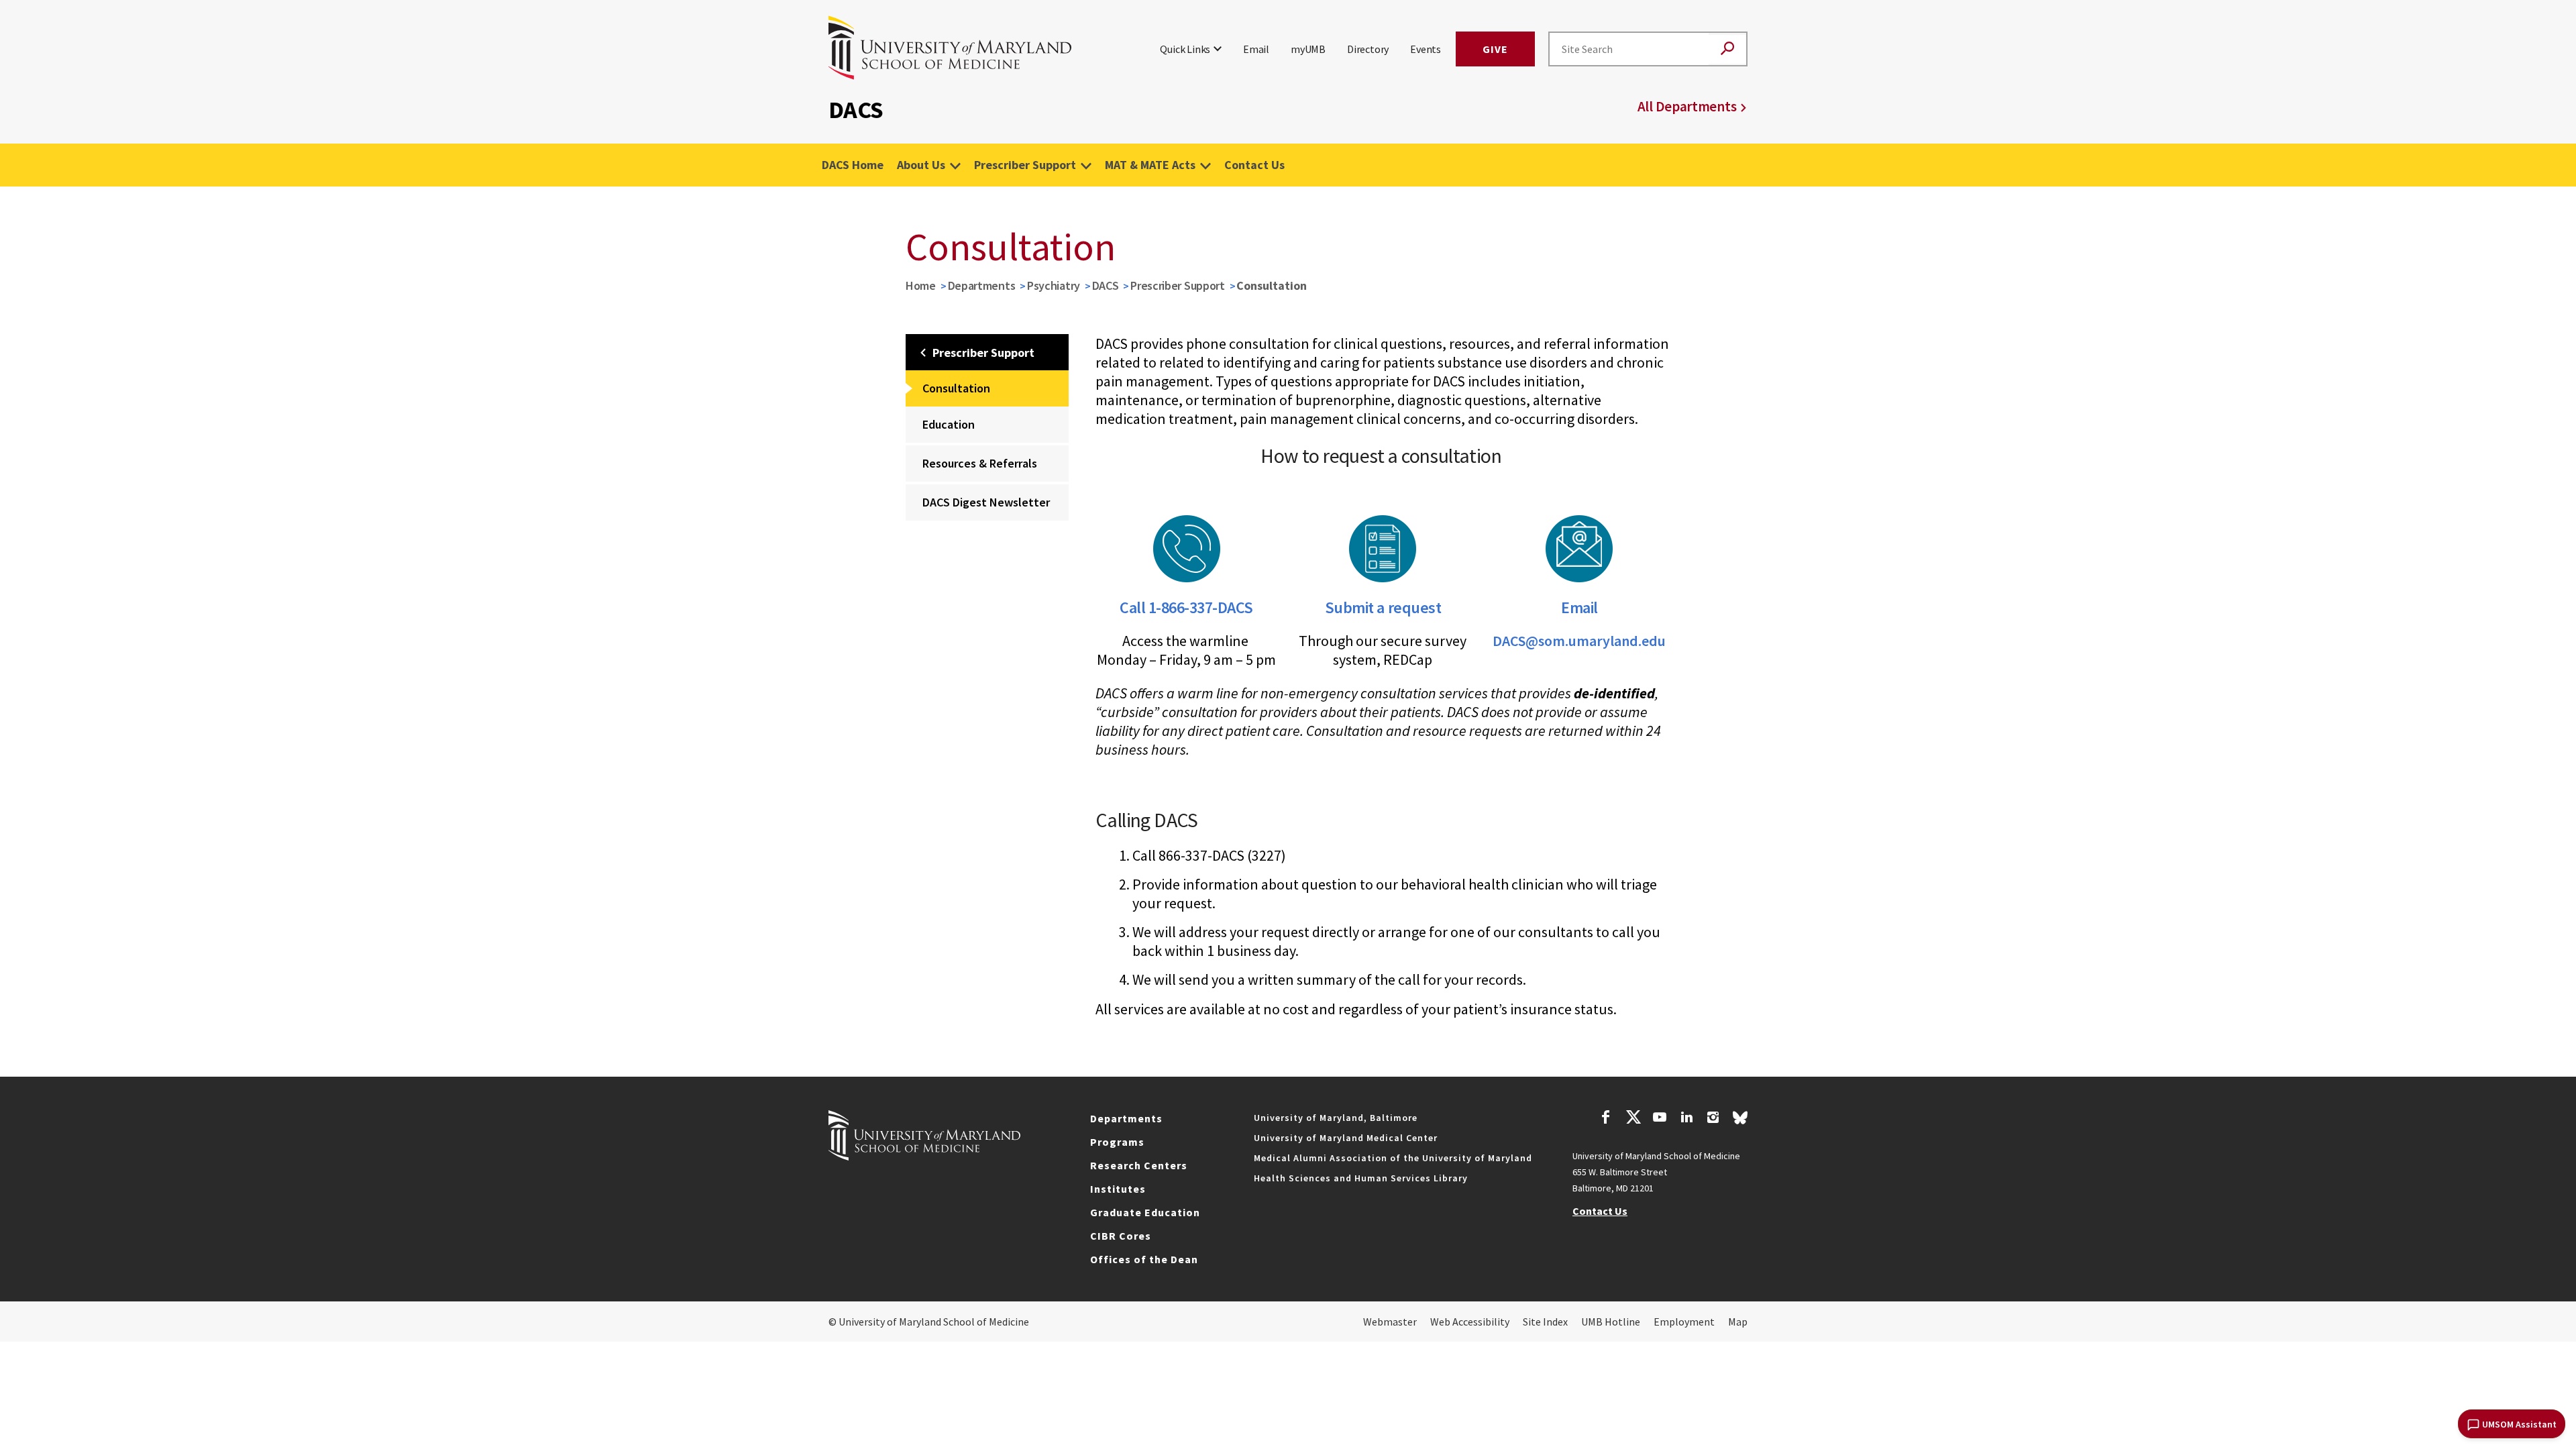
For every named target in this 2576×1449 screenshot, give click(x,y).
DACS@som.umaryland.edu (1579, 641)
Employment (1684, 1322)
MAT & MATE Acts (1150, 165)
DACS (1106, 285)
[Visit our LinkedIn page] (1686, 1119)
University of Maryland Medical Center (1346, 1138)
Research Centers (1139, 1165)
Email (1256, 49)
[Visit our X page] (1633, 1119)
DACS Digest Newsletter (986, 502)
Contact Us (1254, 165)
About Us (921, 165)
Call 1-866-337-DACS (1186, 607)
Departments (982, 285)
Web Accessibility (1470, 1322)
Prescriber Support (1025, 165)
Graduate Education (1145, 1212)
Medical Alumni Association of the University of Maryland (1393, 1158)
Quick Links (1185, 49)
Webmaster (1390, 1322)
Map (1738, 1322)
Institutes (1118, 1189)
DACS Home (853, 165)
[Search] (1727, 49)
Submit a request (1383, 607)
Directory (1368, 49)
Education (949, 424)
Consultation (956, 388)
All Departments (1687, 106)
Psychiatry (1054, 285)
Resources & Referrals (980, 463)
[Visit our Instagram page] (1713, 1119)
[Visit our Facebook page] (1606, 1119)
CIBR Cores (1121, 1236)
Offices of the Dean (1144, 1259)
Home (921, 285)
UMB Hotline (1611, 1322)
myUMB (1308, 49)
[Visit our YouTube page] (1660, 1119)
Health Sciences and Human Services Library (1361, 1178)
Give (1495, 49)
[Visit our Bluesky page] (1740, 1121)
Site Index (1545, 1322)
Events (1426, 49)
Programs (1117, 1142)
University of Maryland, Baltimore (1336, 1118)
